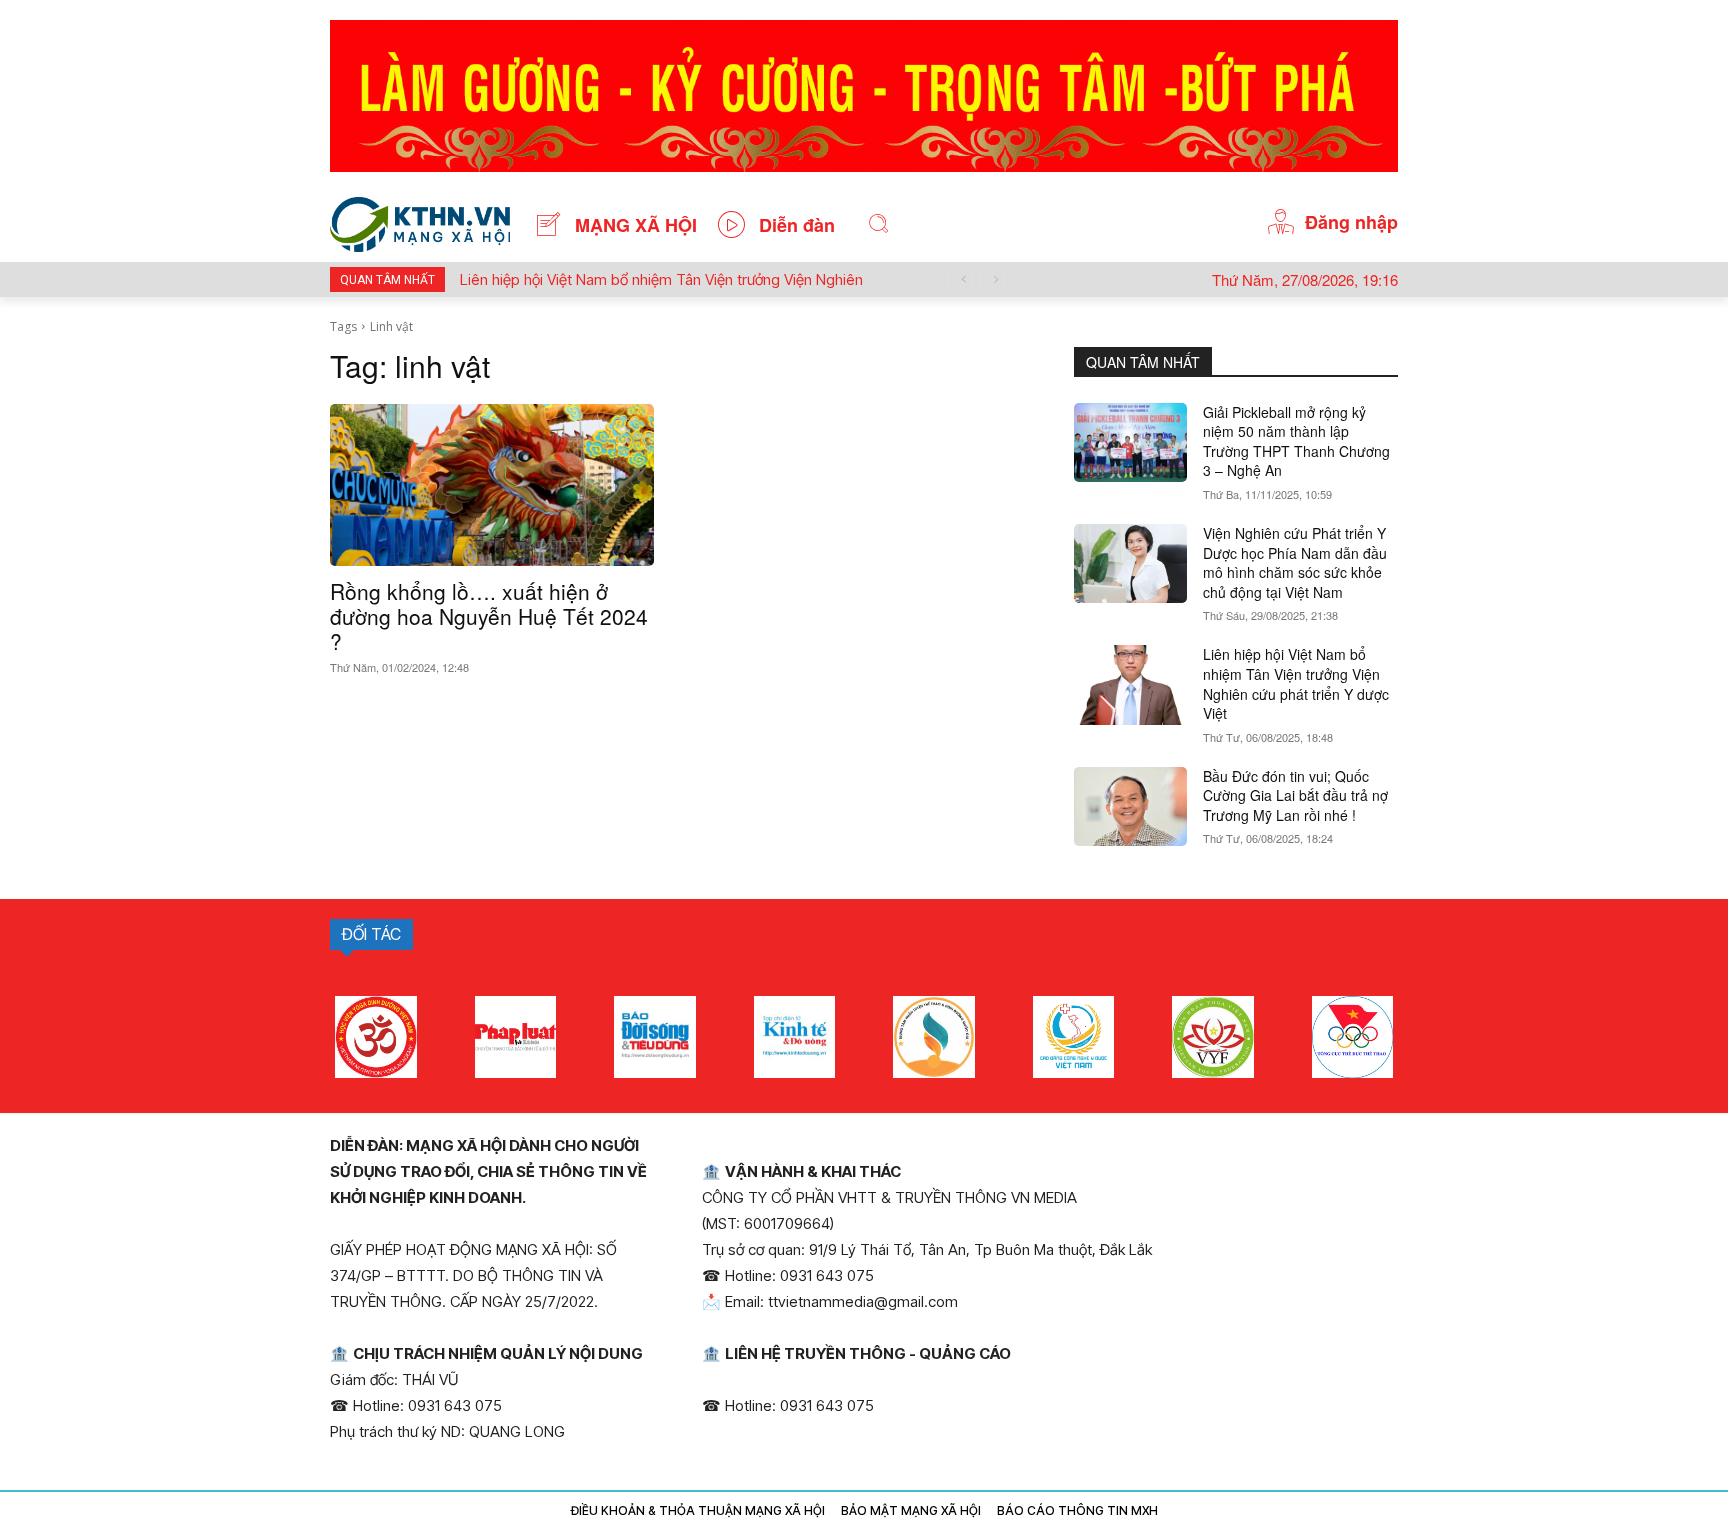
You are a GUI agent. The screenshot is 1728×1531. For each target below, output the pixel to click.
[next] (995, 279)
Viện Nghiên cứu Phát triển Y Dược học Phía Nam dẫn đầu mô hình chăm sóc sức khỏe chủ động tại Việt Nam (1295, 562)
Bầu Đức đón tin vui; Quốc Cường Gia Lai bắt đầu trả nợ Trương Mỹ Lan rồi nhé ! (1295, 795)
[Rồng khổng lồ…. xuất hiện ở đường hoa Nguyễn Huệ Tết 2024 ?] (492, 485)
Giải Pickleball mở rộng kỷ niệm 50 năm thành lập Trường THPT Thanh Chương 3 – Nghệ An (1296, 441)
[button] (879, 224)
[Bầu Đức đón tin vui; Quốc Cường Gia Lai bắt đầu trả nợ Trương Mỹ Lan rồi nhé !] (1130, 806)
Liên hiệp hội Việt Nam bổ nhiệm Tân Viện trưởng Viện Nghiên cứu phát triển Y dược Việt (1296, 683)
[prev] (963, 279)
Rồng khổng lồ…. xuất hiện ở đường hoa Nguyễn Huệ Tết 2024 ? (489, 616)
